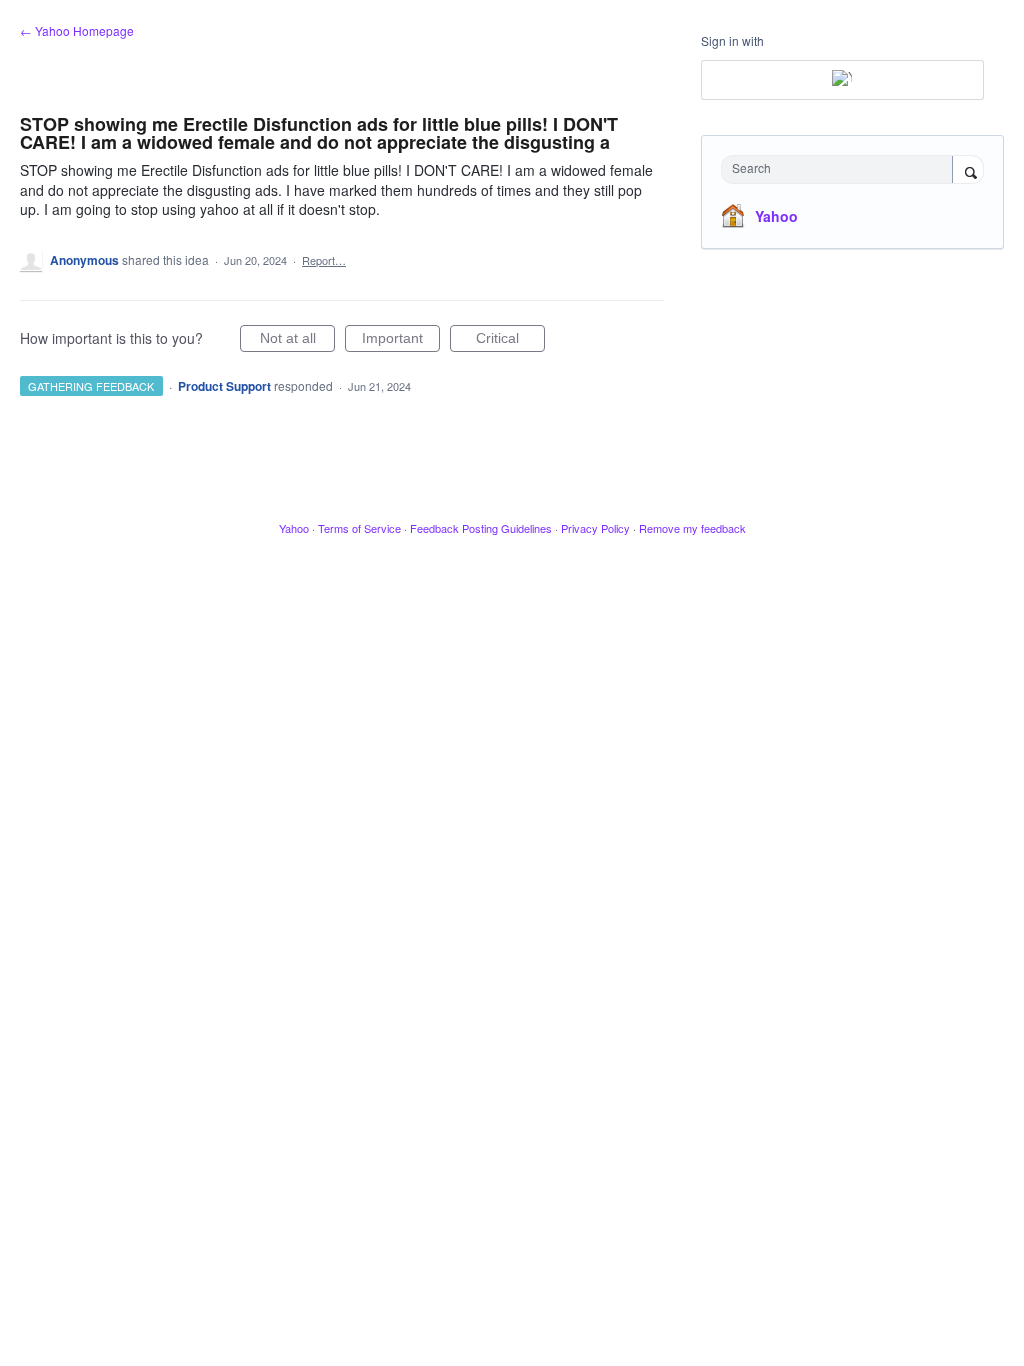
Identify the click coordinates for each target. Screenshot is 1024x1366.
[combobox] (841, 169)
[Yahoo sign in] (842, 80)
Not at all (297, 341)
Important (401, 341)
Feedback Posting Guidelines (481, 528)
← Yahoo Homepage (77, 30)
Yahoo (776, 216)
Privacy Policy (595, 528)
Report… (324, 260)
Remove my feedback (692, 528)
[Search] (968, 171)
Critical (510, 341)
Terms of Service (359, 528)
